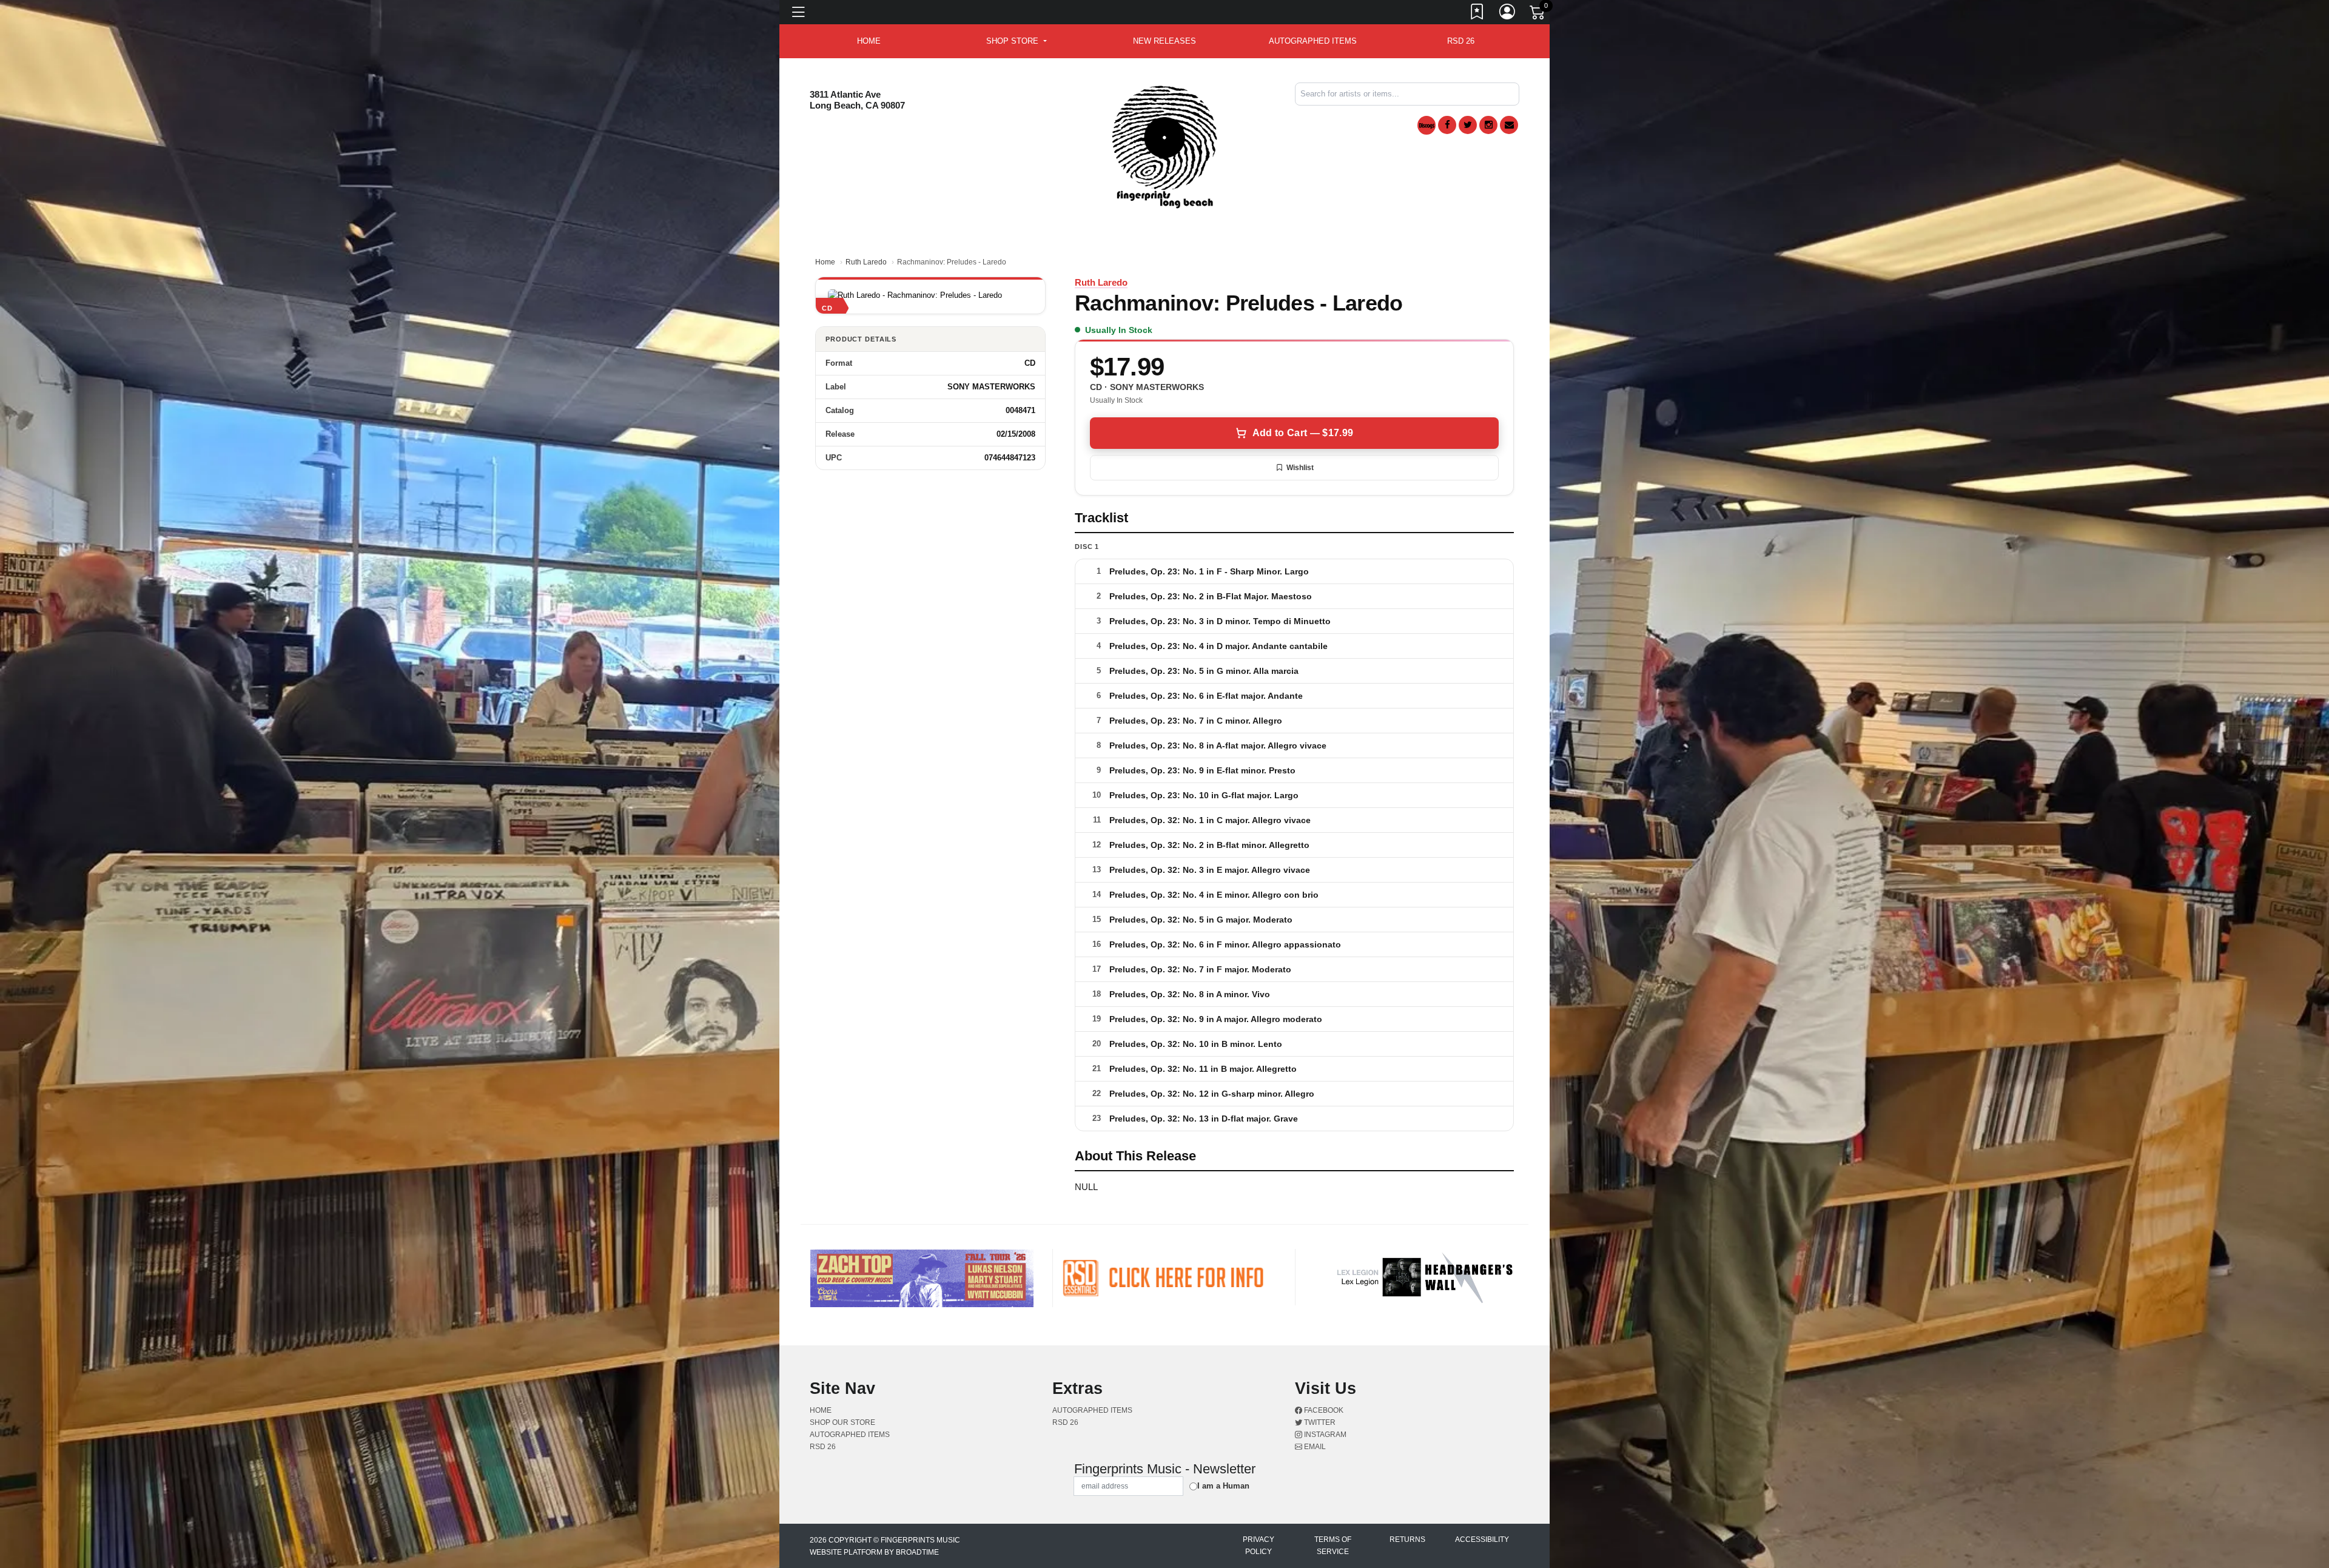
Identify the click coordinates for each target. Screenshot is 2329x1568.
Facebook (1323, 1410)
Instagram (1324, 1435)
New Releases (1164, 41)
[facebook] (1447, 125)
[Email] (1509, 125)
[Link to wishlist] (1477, 14)
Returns (1407, 1539)
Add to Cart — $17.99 (1303, 433)
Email (1314, 1447)
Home (825, 262)
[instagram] (1488, 125)
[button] (1016, 41)
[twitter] (1468, 125)
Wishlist (1300, 468)
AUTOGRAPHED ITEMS (1313, 41)
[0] (1538, 15)
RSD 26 (1461, 41)
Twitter (1319, 1422)
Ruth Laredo (866, 262)
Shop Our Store (842, 1422)
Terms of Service (1333, 1546)
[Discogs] (1427, 125)
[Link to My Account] (1508, 14)
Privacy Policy (1259, 1546)
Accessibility (1482, 1539)
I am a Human (1223, 1486)
